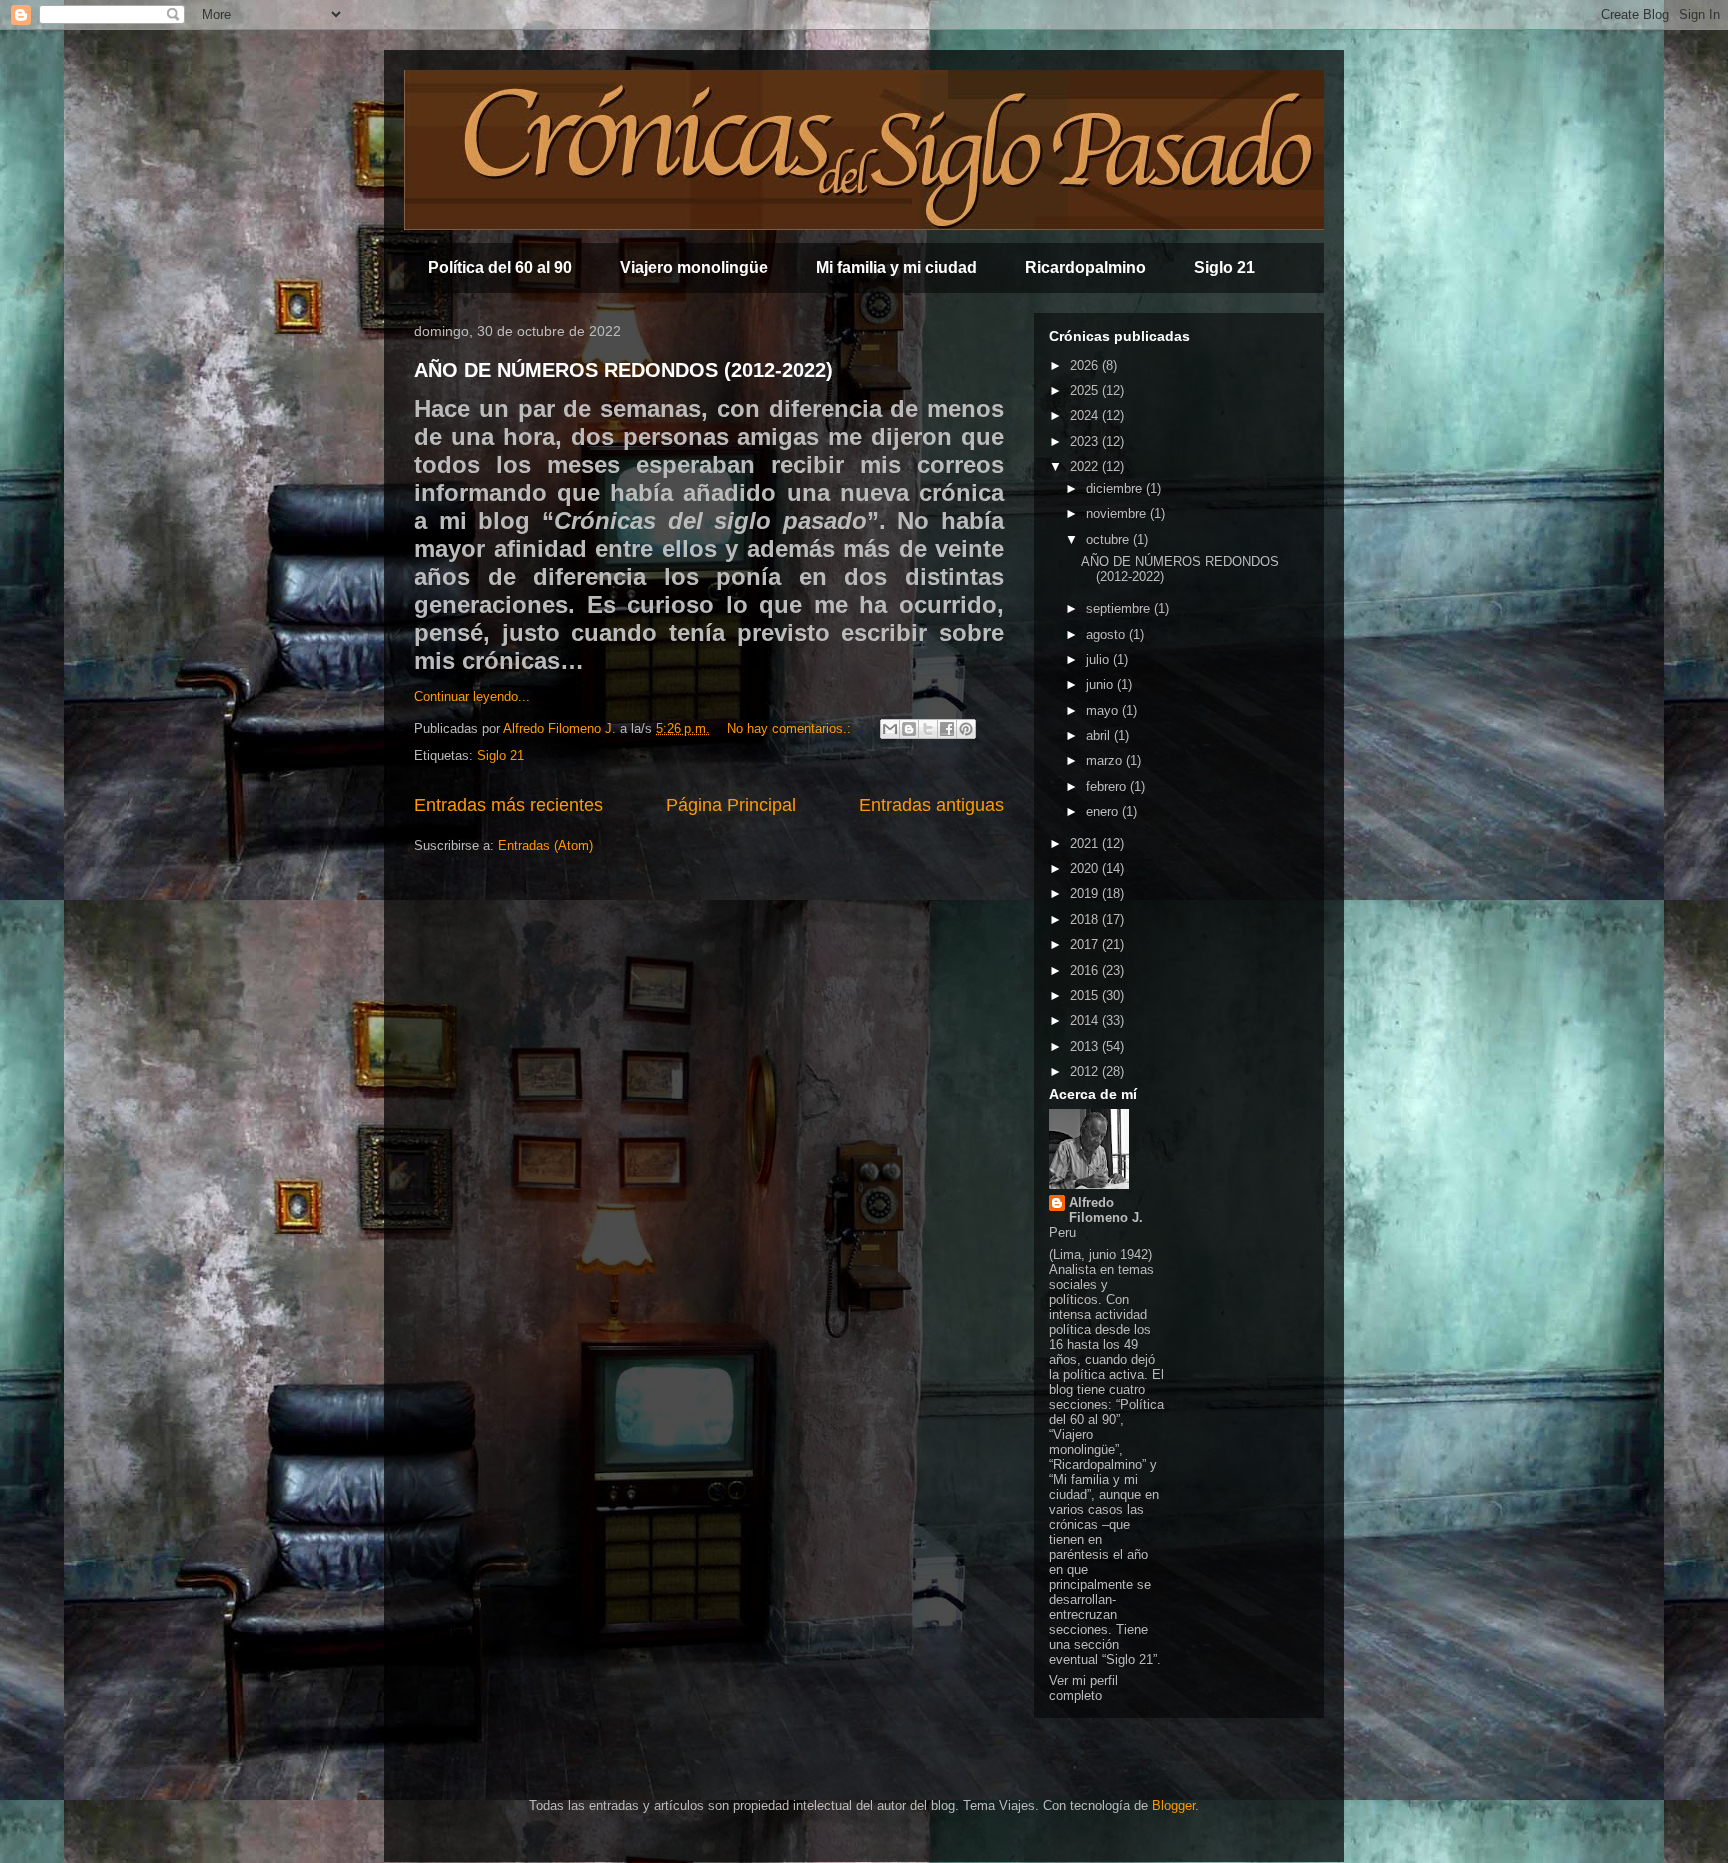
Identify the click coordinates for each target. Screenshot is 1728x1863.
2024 (1086, 415)
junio (1101, 684)
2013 (1086, 1046)
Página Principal (731, 805)
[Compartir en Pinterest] (966, 729)
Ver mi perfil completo (1083, 1688)
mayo (1104, 710)
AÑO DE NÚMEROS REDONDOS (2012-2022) (623, 370)
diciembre (1116, 488)
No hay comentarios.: (791, 728)
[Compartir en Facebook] (947, 729)
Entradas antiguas (931, 805)
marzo (1106, 760)
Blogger (1173, 1805)
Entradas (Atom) (545, 845)
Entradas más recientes (508, 805)
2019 (1086, 893)
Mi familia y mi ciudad (896, 267)
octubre (1109, 539)
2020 (1086, 868)
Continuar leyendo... (472, 696)
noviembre (1118, 513)
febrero (1108, 786)
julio (1099, 659)
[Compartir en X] (928, 729)
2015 (1086, 995)
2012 (1086, 1071)
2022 (1086, 466)
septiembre (1120, 608)
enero (1104, 811)
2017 (1086, 944)
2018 (1086, 919)
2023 (1086, 441)
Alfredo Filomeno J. (1106, 1210)
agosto (1107, 634)
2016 (1086, 970)
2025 (1086, 390)
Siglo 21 (1224, 267)
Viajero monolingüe (694, 267)
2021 (1086, 843)
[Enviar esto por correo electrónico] (890, 729)
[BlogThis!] (909, 729)
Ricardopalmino (1085, 267)
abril (1100, 735)
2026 (1086, 365)
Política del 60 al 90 (500, 267)
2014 (1086, 1020)
